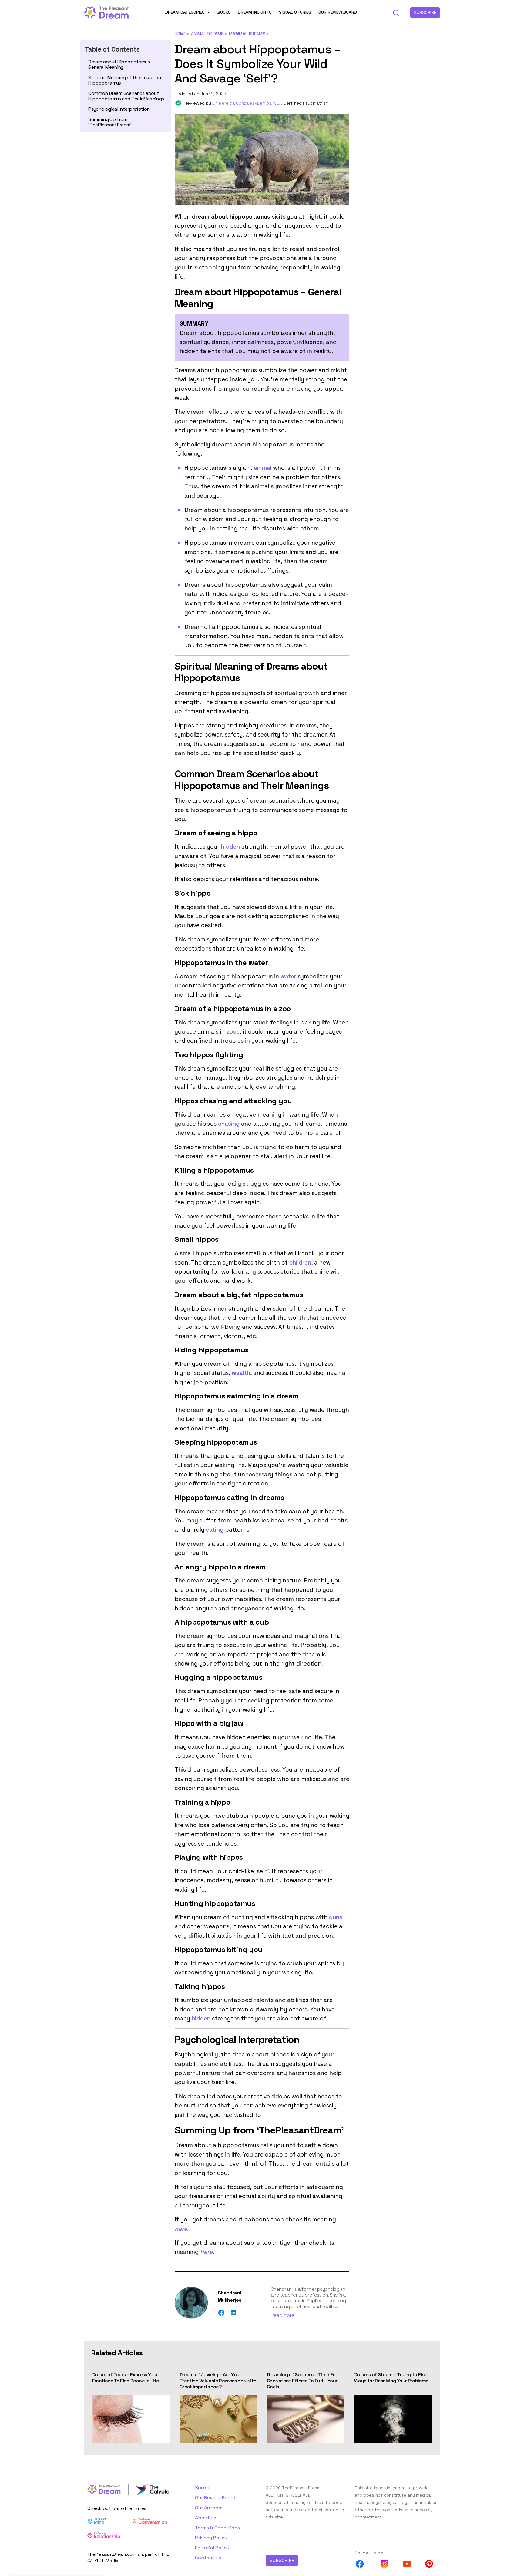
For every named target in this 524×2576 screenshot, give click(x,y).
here (181, 2229)
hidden (230, 847)
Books (224, 12)
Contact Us (208, 2558)
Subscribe (425, 12)
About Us (206, 2518)
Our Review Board (338, 12)
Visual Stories (295, 12)
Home (180, 34)
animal (263, 468)
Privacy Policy (211, 2538)
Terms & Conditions (217, 2528)
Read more (282, 2315)
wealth (241, 1373)
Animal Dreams (207, 34)
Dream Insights (255, 12)
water (288, 976)
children (300, 1263)
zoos (233, 1032)
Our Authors (209, 2508)
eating (215, 1530)
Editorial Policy (212, 2548)
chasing (229, 1124)
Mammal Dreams (247, 34)
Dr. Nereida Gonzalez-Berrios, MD (247, 103)
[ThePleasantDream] (106, 12)
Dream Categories (185, 12)
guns (336, 1917)
